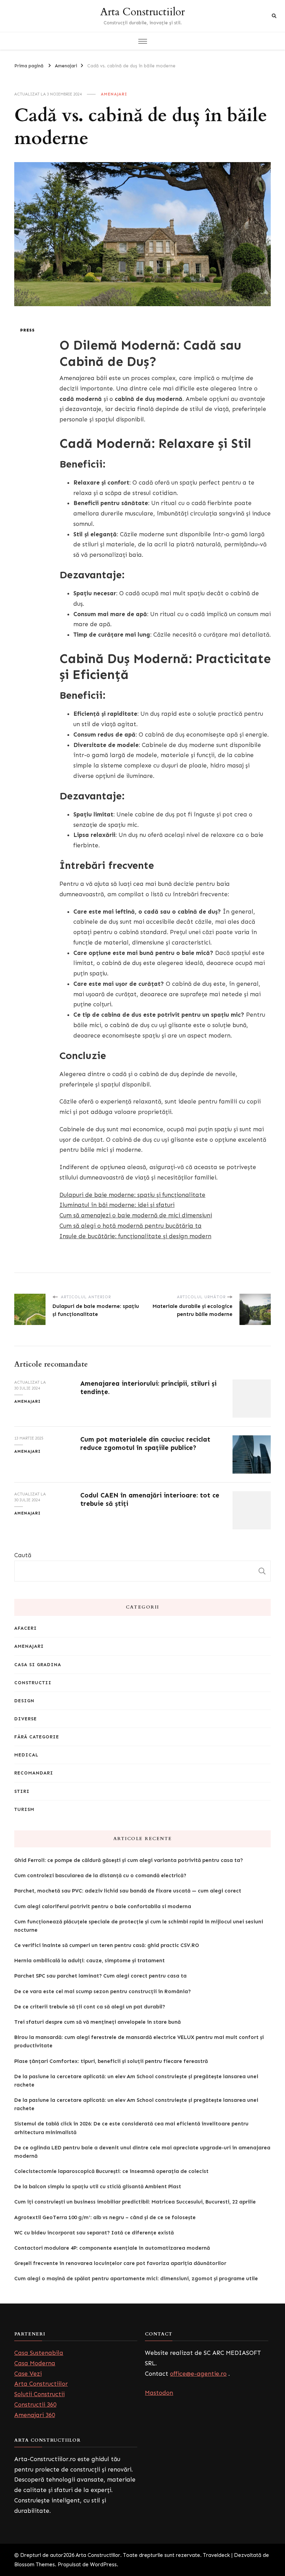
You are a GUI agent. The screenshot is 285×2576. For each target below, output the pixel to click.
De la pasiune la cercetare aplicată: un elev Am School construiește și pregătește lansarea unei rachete (136, 2081)
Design (24, 1701)
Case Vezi (28, 2374)
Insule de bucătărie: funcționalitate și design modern (135, 1236)
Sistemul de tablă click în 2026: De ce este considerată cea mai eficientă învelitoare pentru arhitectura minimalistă (131, 2128)
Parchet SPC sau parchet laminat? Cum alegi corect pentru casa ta (100, 1976)
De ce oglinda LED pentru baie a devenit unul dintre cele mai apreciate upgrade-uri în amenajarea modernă (142, 2152)
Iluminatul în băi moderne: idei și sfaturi (117, 1205)
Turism (24, 1809)
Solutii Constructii (39, 2394)
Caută (23, 1555)
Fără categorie (37, 1737)
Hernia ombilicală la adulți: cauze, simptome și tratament (89, 1961)
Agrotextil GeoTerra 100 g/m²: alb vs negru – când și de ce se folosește (105, 2217)
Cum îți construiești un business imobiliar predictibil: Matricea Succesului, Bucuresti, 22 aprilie (135, 2202)
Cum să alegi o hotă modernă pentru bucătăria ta (131, 1226)
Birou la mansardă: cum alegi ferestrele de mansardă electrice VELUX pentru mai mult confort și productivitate (139, 2041)
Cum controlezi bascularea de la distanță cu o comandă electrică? (100, 1876)
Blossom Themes (35, 2565)
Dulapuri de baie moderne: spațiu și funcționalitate (132, 1195)
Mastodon (159, 2393)
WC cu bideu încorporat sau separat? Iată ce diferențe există (94, 2233)
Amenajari (114, 94)
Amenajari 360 (35, 2415)
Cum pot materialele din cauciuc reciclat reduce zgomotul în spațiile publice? (145, 1443)
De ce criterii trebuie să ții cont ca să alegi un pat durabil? (90, 2007)
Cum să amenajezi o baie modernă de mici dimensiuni (136, 1215)
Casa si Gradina (38, 1665)
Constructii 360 (35, 2405)
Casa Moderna (35, 2363)
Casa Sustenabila (39, 2353)
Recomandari (34, 1773)
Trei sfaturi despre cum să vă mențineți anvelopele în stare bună (97, 2022)
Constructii (33, 1683)
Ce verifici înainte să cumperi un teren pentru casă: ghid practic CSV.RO (107, 1945)
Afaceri (26, 1628)
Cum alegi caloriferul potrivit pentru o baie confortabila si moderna (103, 1906)
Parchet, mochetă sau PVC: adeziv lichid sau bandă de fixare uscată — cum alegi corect (128, 1891)
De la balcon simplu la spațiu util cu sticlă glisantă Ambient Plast (98, 2187)
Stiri (22, 1791)
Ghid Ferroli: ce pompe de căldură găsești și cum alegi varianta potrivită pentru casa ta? (129, 1860)
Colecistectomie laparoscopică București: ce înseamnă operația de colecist (111, 2171)
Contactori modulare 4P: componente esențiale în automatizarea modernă (112, 2248)
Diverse (26, 1719)
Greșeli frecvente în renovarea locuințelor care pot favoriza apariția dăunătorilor (120, 2263)
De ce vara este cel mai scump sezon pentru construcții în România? (103, 1991)
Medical (26, 1755)
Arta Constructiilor (143, 12)
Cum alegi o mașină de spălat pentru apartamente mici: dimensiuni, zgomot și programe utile (136, 2279)
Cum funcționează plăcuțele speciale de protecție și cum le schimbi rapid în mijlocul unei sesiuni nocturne (139, 1926)
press (27, 330)
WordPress (103, 2565)
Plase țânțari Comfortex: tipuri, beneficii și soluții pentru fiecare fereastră (111, 2061)
